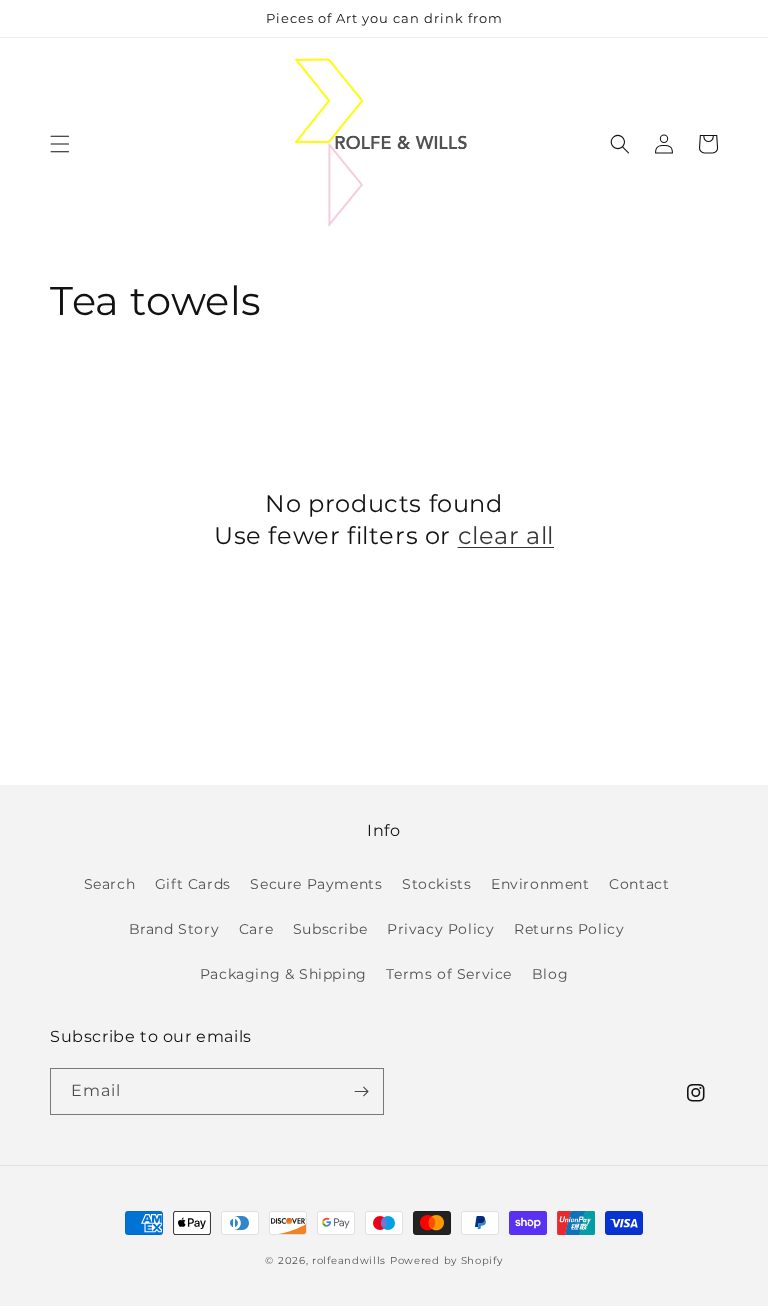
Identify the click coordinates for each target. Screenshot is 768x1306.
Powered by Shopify (446, 1260)
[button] (60, 144)
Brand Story (174, 929)
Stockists (436, 884)
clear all (506, 535)
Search (110, 884)
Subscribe (330, 929)
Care (256, 929)
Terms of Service (449, 974)
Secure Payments (316, 884)
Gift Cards (193, 884)
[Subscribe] (361, 1091)
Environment (540, 884)
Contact (639, 884)
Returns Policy (569, 929)
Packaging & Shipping (283, 974)
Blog (550, 974)
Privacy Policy (440, 929)
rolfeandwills (349, 1260)
